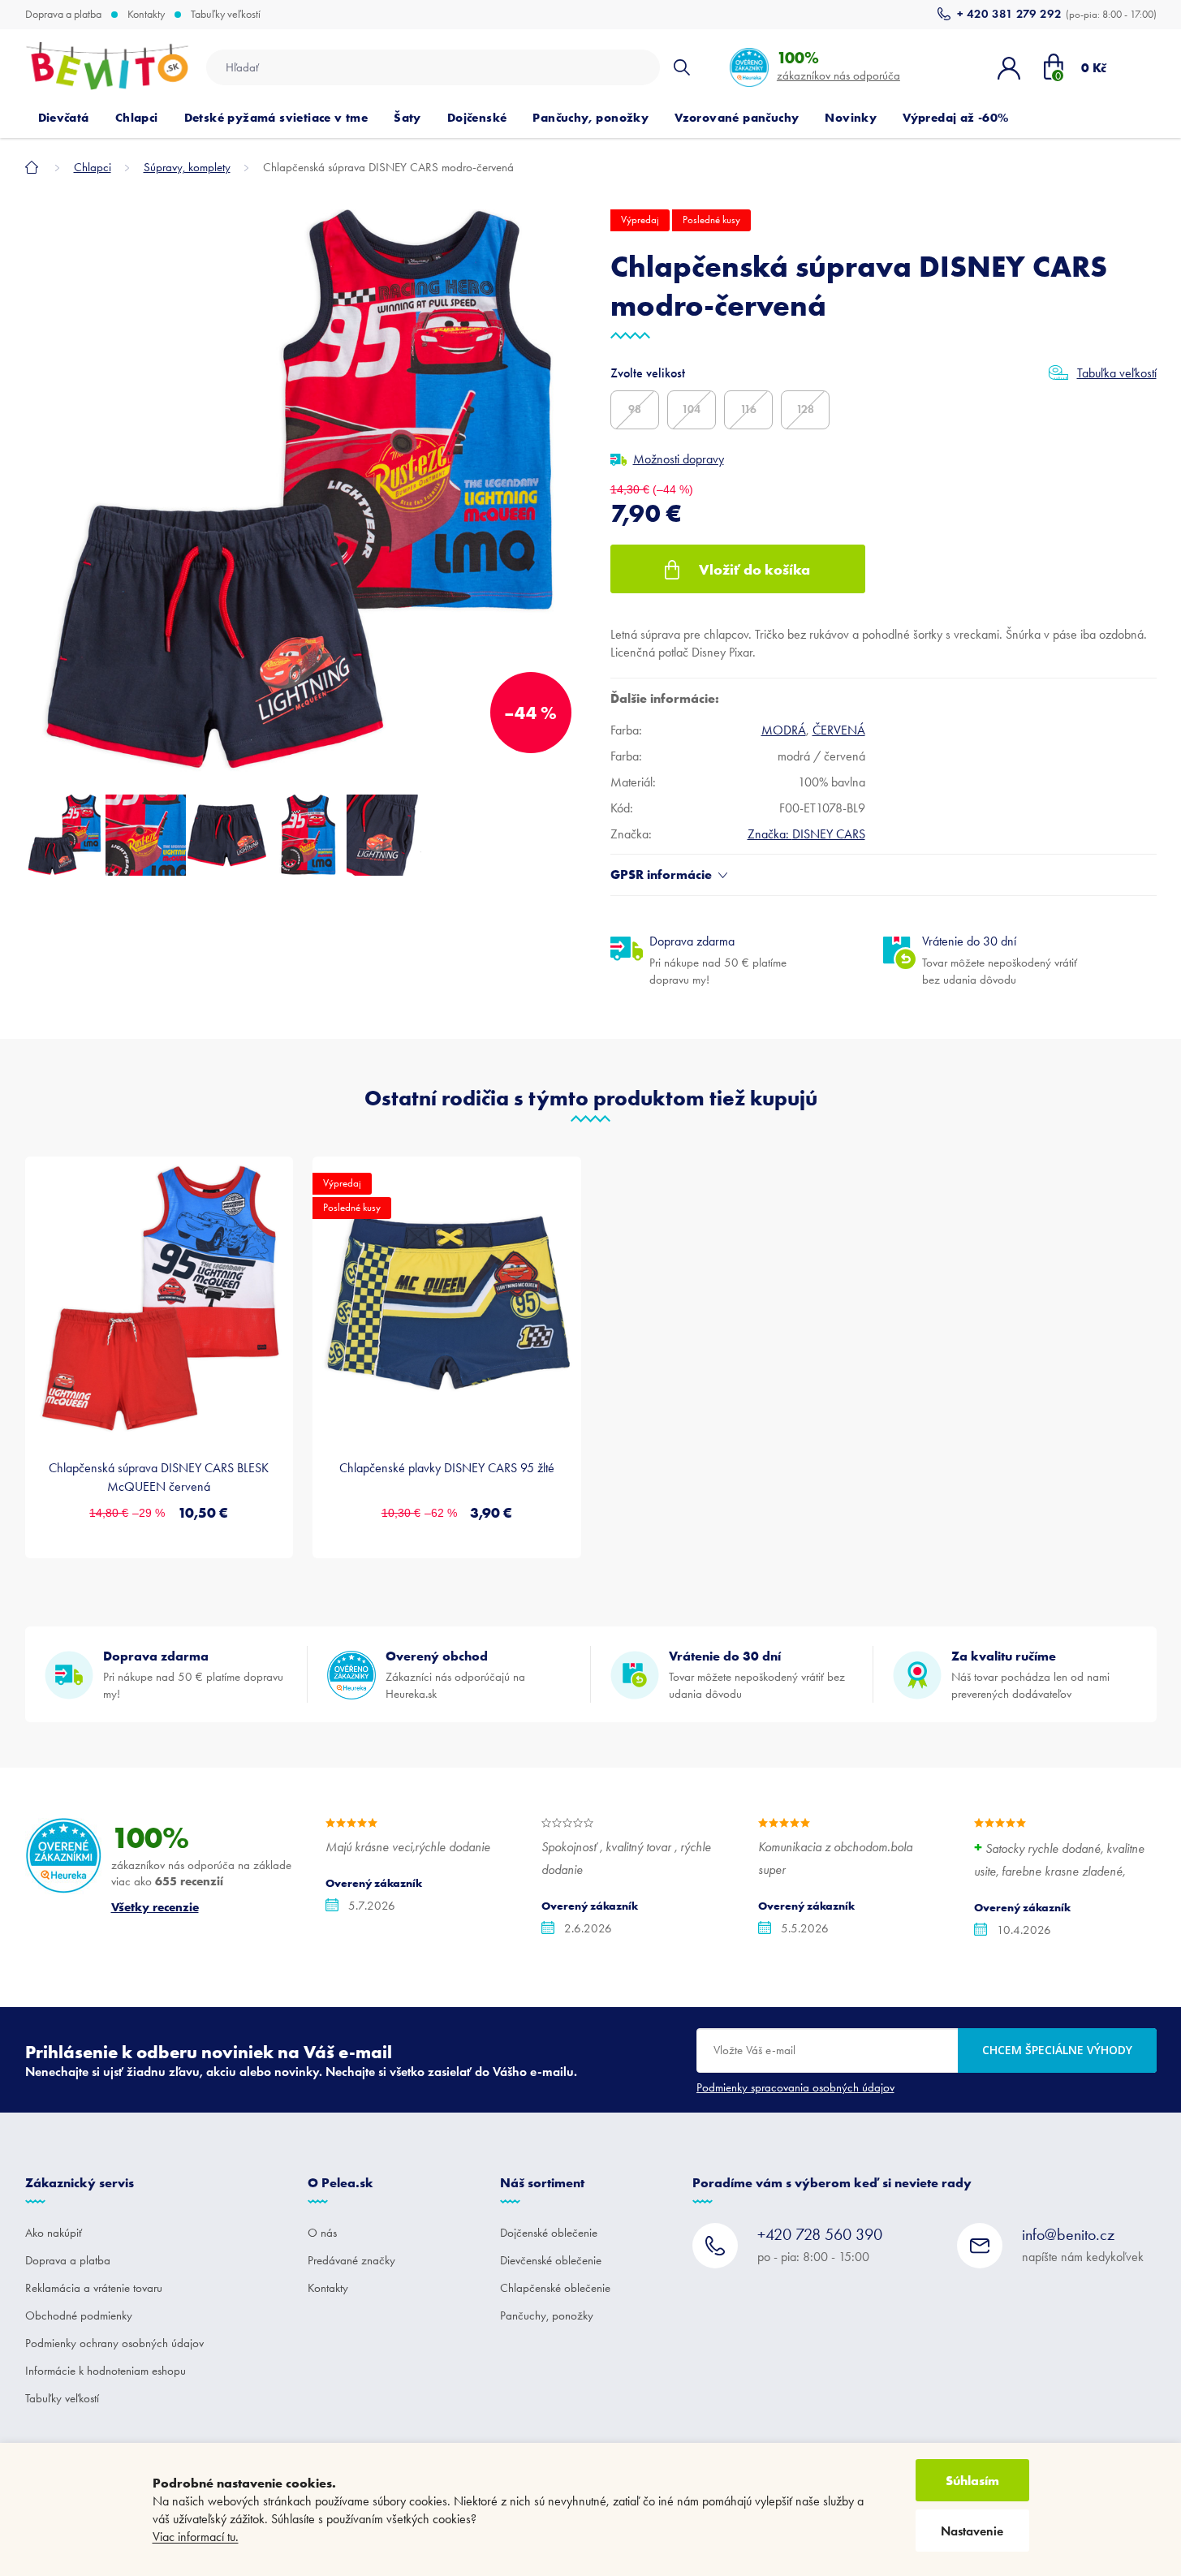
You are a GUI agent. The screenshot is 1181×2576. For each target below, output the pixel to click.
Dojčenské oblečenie (549, 2233)
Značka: (806, 834)
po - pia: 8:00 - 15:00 (820, 2244)
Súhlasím (972, 2480)
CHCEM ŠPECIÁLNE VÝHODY (1057, 2050)
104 (691, 409)
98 (635, 409)
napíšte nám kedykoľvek (1083, 2244)
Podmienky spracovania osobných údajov (795, 2087)
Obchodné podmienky (79, 2315)
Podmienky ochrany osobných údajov (114, 2343)
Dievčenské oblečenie (551, 2260)
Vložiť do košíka (754, 569)
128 (805, 409)
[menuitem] (64, 118)
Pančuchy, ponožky (547, 2315)
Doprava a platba (63, 15)
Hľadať (682, 67)
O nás (322, 2233)
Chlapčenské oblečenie (555, 2288)
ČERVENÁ (839, 730)
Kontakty (146, 15)
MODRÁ (784, 730)
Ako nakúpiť (54, 2233)
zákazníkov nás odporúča (838, 65)
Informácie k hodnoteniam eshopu (106, 2371)
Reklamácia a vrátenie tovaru (94, 2288)
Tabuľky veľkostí (226, 15)
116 (748, 409)
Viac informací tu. (196, 2537)
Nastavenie (972, 2531)
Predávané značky (351, 2260)
